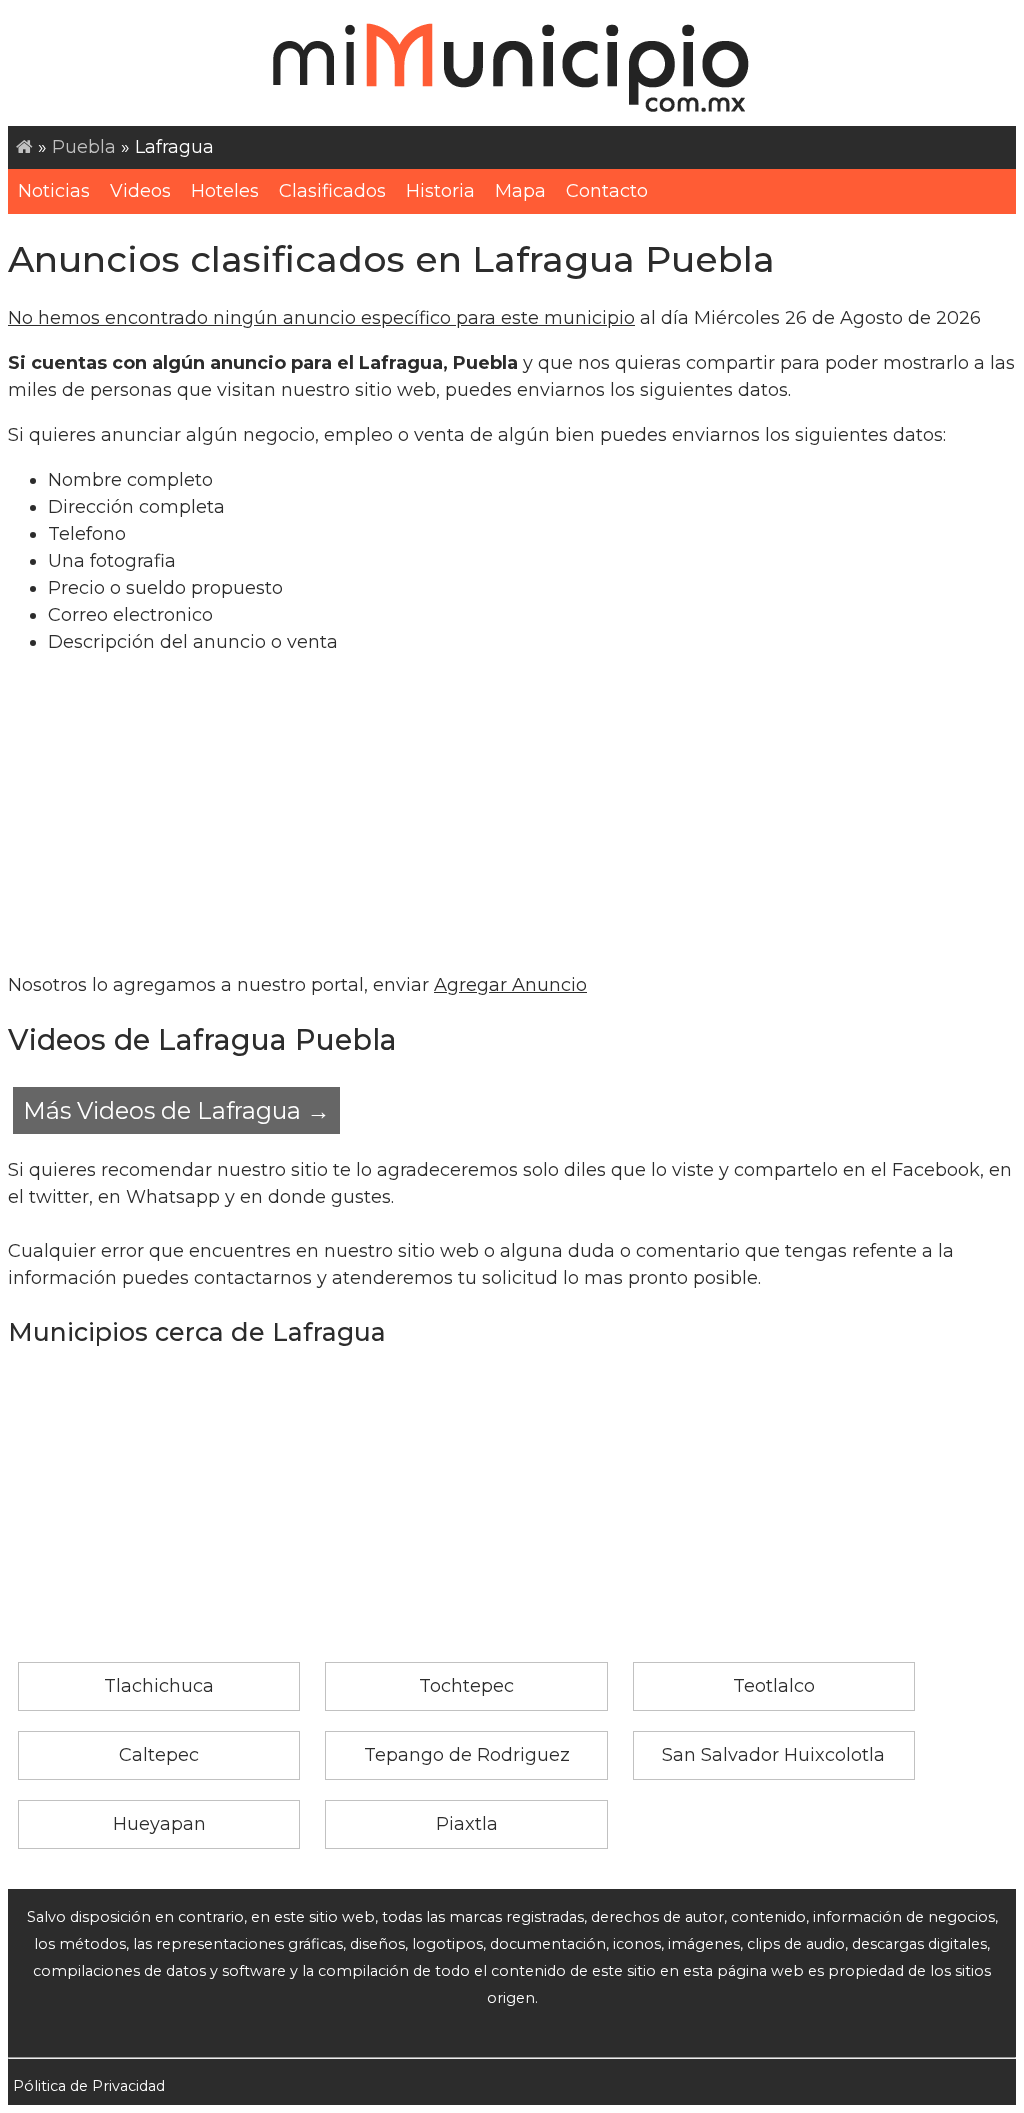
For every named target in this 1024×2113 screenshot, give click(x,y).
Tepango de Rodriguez (467, 1755)
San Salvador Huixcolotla (773, 1755)
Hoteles (225, 191)
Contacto (607, 191)
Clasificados (332, 191)
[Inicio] (24, 147)
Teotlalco (774, 1686)
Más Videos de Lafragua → (176, 1110)
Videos (140, 191)
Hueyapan (159, 1824)
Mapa (520, 191)
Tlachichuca (159, 1686)
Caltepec (159, 1755)
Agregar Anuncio (510, 985)
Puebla (84, 147)
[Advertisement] (512, 814)
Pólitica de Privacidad (89, 2086)
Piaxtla (467, 1824)
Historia (440, 191)
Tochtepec (466, 1686)
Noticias (54, 191)
